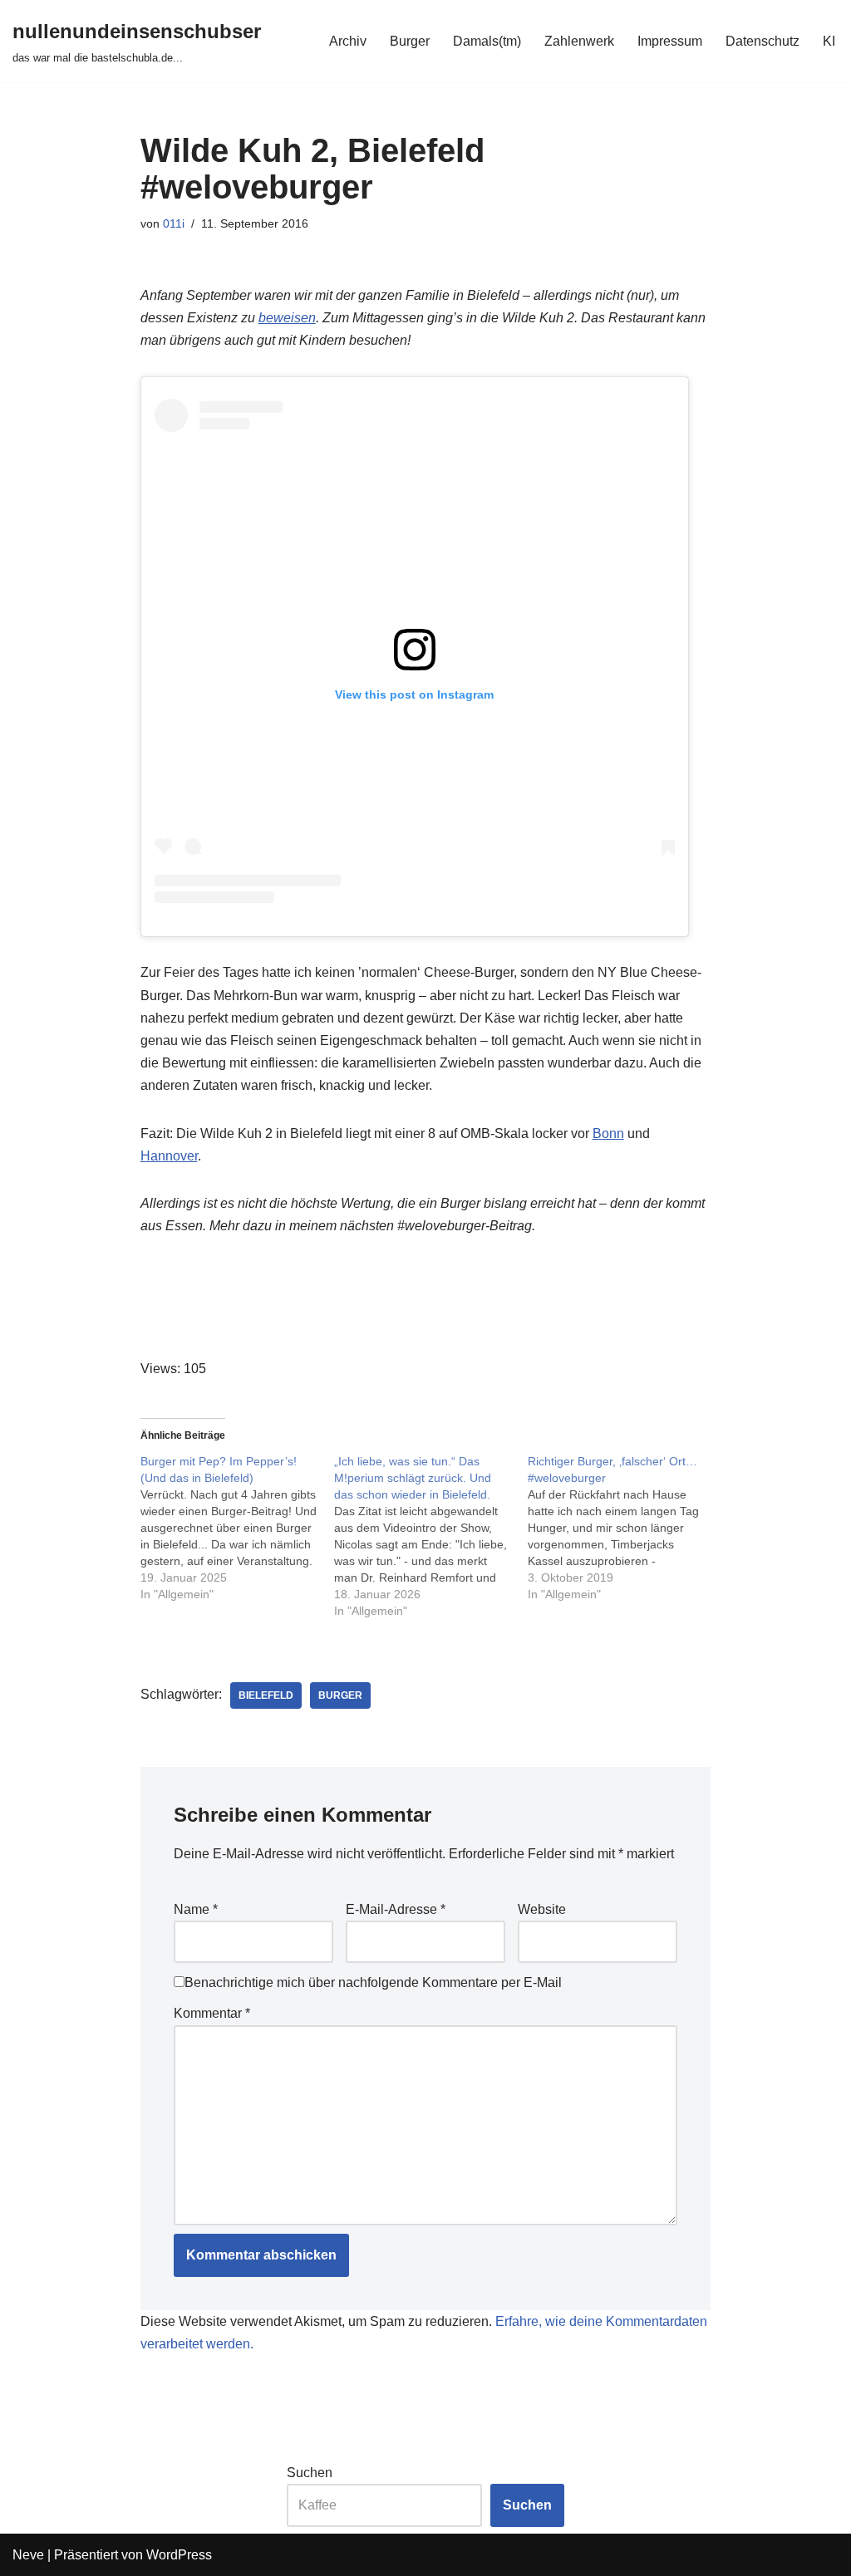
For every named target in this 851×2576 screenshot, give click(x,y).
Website (542, 1909)
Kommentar (212, 2013)
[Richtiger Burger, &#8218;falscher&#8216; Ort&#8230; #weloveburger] (625, 1528)
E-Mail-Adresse (396, 1909)
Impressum (670, 41)
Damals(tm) (487, 41)
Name (196, 1909)
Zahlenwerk (579, 41)
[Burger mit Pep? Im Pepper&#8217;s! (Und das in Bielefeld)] (237, 1528)
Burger (410, 41)
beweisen (287, 318)
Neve (28, 2555)
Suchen (310, 2473)
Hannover (169, 1156)
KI (829, 41)
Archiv (348, 41)
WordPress (179, 2555)
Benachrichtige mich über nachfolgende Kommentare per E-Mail (373, 1982)
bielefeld (266, 1695)
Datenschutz (762, 41)
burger (340, 1695)
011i (174, 223)
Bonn (608, 1133)
